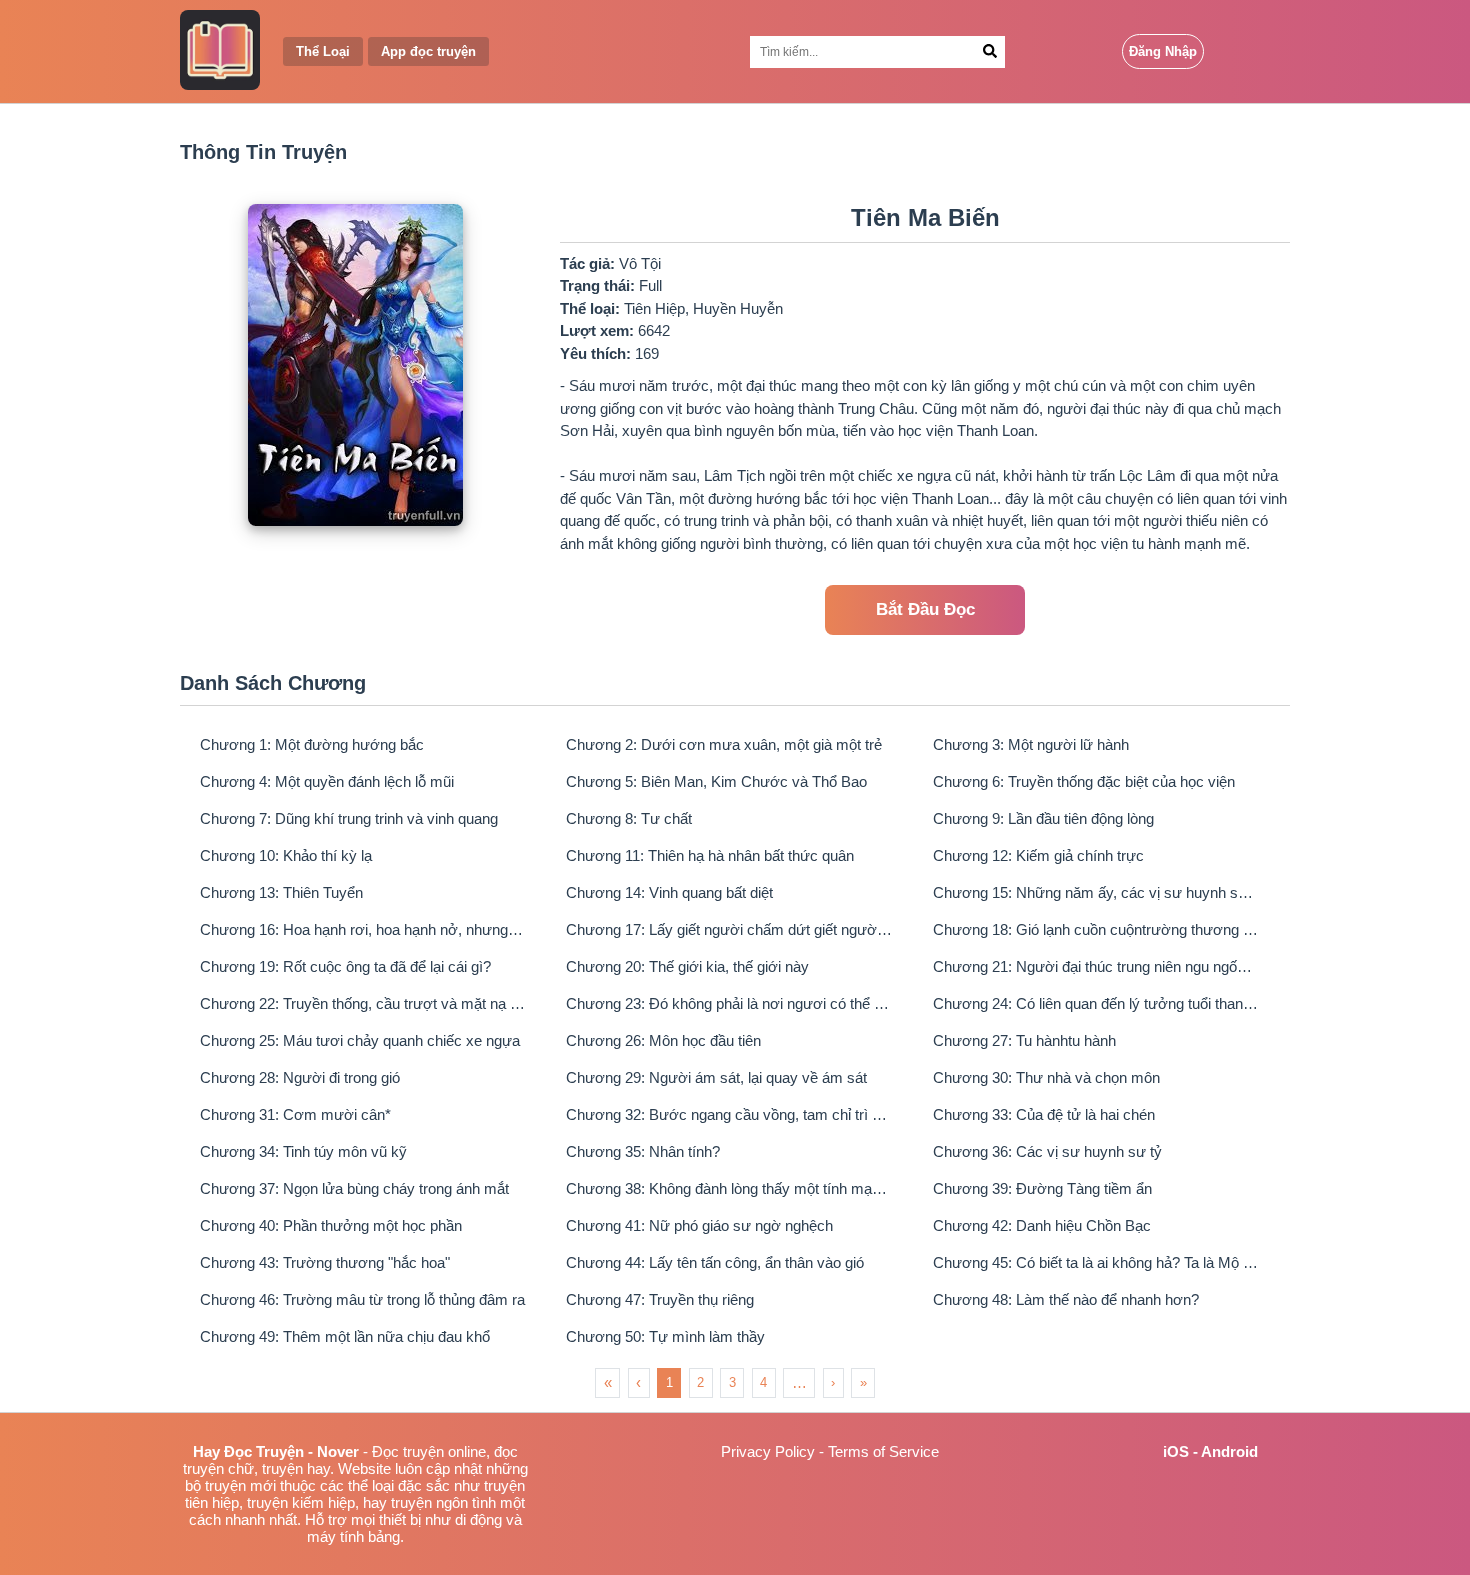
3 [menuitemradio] (732, 1382)
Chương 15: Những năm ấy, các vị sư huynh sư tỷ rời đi (1096, 892)
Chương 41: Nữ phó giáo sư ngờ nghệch (699, 1225)
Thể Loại (323, 51)
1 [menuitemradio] (669, 1382)
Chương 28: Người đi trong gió (300, 1077)
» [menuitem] (863, 1382)
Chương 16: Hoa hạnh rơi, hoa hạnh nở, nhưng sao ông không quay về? (363, 929)
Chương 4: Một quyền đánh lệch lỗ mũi (327, 781)
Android (1229, 1451)
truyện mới (240, 1485)
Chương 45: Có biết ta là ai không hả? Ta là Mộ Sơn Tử (1096, 1262)
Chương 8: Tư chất (629, 818)
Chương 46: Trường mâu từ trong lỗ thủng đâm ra (362, 1299)
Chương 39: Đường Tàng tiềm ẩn (1042, 1188)
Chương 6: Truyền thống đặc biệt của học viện (1084, 781)
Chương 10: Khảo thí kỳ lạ (286, 855)
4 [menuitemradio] (763, 1382)
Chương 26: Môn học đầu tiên (663, 1040)
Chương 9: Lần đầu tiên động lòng (1043, 818)
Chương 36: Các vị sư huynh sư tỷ (1047, 1151)
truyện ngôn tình (443, 1502)
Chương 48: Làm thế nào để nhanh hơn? (1066, 1299)
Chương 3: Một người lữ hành (1031, 744)
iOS (1176, 1451)
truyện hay (296, 1468)
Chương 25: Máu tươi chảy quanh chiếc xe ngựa (360, 1040)
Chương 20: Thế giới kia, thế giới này (687, 966)
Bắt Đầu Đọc (925, 609)
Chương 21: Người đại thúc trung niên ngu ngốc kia (1096, 966)
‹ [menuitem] (638, 1382)
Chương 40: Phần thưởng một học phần (331, 1225)
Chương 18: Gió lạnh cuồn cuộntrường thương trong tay (1096, 929)
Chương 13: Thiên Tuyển (281, 892)
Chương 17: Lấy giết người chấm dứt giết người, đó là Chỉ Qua (729, 929)
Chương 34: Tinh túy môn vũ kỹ (303, 1151)
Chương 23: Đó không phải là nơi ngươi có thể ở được (729, 1003)
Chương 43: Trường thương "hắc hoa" (325, 1262)
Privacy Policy (768, 1451)
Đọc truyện (408, 1451)
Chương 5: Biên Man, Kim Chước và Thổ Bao (716, 781)
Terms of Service (883, 1451)
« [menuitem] (608, 1382)
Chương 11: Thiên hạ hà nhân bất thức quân (710, 855)
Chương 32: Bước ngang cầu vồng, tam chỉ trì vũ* (729, 1114)
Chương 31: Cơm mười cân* (295, 1114)
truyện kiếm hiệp (301, 1502)
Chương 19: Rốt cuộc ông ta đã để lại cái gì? (345, 966)
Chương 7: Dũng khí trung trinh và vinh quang (349, 818)
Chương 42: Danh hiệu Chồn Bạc (1042, 1225)
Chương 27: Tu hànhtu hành (1024, 1040)
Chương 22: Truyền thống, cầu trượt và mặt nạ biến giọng (363, 1003)
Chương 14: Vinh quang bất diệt (669, 892)
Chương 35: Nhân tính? (643, 1151)
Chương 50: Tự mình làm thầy (665, 1336)
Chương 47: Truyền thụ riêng (660, 1299)
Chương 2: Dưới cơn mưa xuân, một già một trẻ (724, 744)
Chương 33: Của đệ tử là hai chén (1044, 1114)
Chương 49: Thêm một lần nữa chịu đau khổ (345, 1336)
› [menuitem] (833, 1382)
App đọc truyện (428, 51)
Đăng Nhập (1163, 51)
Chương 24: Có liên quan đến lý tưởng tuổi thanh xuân (1096, 1003)
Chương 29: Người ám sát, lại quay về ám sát (716, 1077)
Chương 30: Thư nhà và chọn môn (1046, 1077)
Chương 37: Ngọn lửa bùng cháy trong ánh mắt (354, 1188)
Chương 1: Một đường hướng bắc (312, 744)
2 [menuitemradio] (700, 1382)
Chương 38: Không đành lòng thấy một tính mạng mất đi (729, 1188)
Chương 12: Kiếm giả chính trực (1038, 855)
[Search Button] (990, 52)
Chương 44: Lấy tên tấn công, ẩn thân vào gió (715, 1262)
